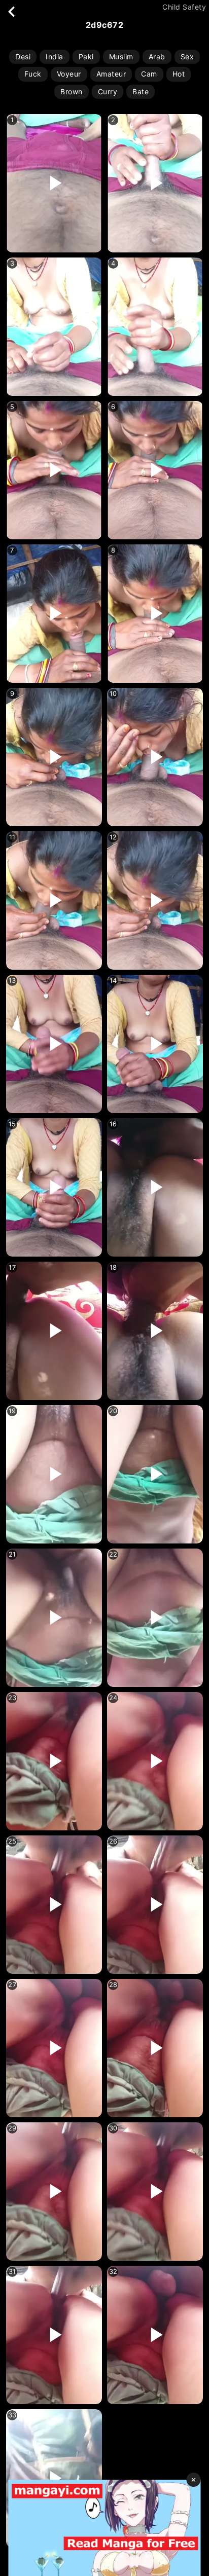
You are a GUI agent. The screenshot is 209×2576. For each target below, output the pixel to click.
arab (157, 57)
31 (12, 2272)
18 (113, 1267)
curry (108, 91)
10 (113, 694)
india (55, 57)
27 (12, 1985)
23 (12, 1698)
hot (179, 74)
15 (12, 1124)
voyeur (69, 74)
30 (113, 2128)
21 (12, 1554)
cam (149, 74)
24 (113, 1698)
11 (12, 837)
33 (12, 2415)
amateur (111, 74)
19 (12, 1411)
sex (187, 57)
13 (12, 981)
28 (113, 1985)
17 (12, 1267)
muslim (121, 57)
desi (23, 57)
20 (113, 1411)
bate (141, 91)
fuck (33, 74)
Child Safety (184, 7)
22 (113, 1554)
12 (113, 837)
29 (12, 2128)
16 (113, 1124)
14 (113, 981)
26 (113, 1841)
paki (86, 57)
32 (113, 2272)
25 (12, 1841)
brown (72, 91)
